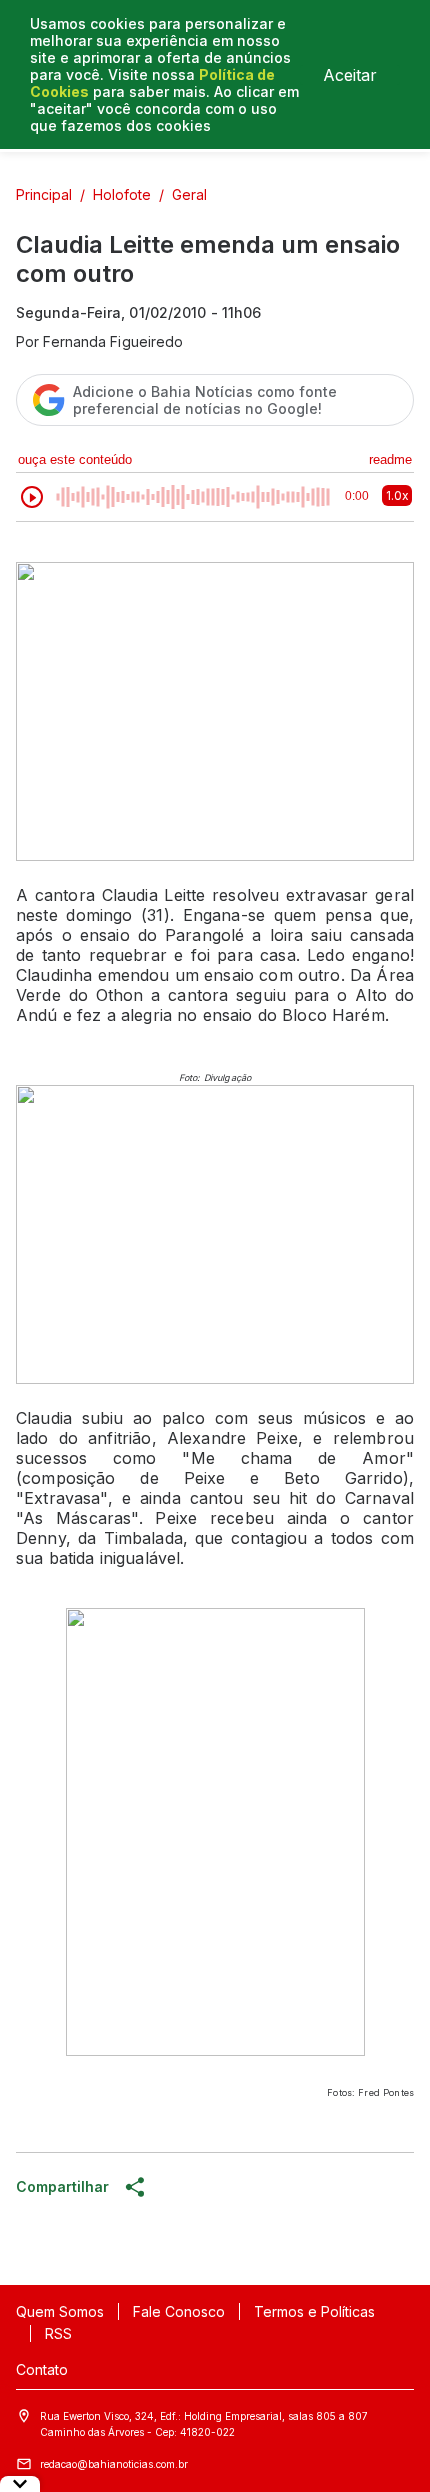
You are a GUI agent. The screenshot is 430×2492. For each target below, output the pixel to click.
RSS (58, 2333)
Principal (44, 194)
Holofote (122, 194)
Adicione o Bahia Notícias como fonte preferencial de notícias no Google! (205, 400)
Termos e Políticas (314, 2311)
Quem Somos (60, 2311)
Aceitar (350, 75)
